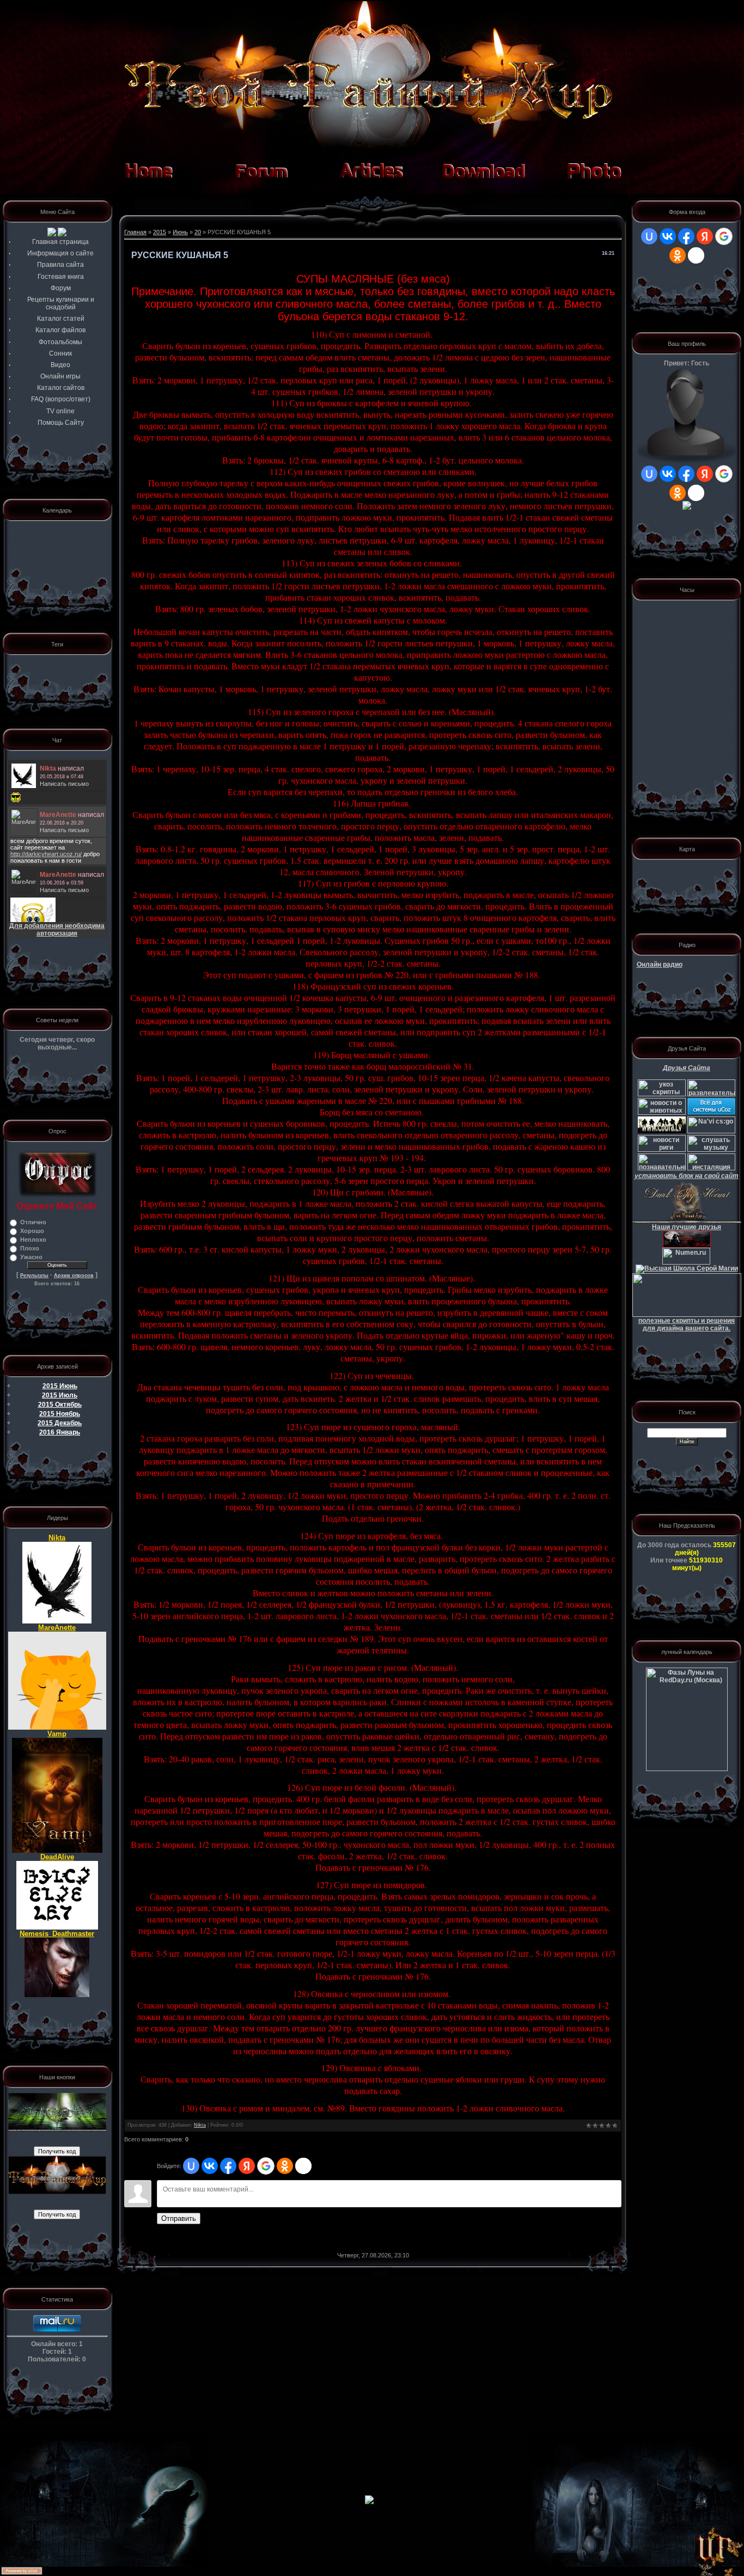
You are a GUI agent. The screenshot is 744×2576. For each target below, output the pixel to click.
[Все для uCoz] (711, 1113)
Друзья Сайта (687, 1068)
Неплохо (33, 1240)
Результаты (34, 1275)
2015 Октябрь (60, 1405)
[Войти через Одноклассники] (285, 2166)
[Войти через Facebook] (228, 2166)
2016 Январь (60, 1432)
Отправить (179, 2218)
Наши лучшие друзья (687, 1227)
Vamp (57, 1734)
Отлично (33, 1222)
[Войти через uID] (191, 2166)
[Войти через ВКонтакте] (210, 2166)
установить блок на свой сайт (687, 1176)
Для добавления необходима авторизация (57, 930)
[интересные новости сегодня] (662, 1168)
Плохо (30, 1248)
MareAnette (57, 1628)
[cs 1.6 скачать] (662, 1131)
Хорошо (32, 1231)
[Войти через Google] (266, 2166)
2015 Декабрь (60, 1423)
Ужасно (31, 1257)
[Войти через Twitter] (303, 2166)
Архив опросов (74, 1275)
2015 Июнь (60, 1386)
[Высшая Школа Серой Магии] (687, 1268)
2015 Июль (60, 1395)
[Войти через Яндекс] (247, 2166)
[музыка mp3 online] (711, 1150)
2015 (160, 232)
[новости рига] (662, 1150)
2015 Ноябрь (60, 1414)
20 (198, 232)
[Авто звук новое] (711, 1168)
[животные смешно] (662, 1113)
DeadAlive (57, 1857)
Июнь (180, 232)
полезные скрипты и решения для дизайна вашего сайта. (687, 1324)
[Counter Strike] (711, 1131)
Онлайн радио (660, 965)
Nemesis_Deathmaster (57, 1934)
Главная (135, 232)
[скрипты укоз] (662, 1094)
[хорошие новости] (711, 1094)
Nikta (57, 1538)
